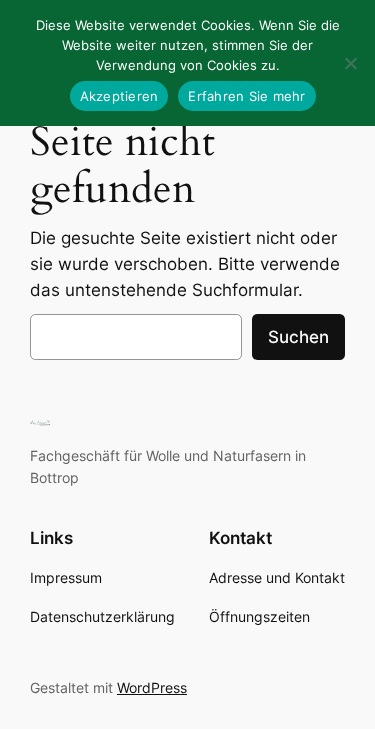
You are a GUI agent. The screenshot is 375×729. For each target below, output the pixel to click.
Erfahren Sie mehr (246, 96)
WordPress (152, 687)
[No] (350, 63)
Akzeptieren (119, 96)
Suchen (298, 337)
